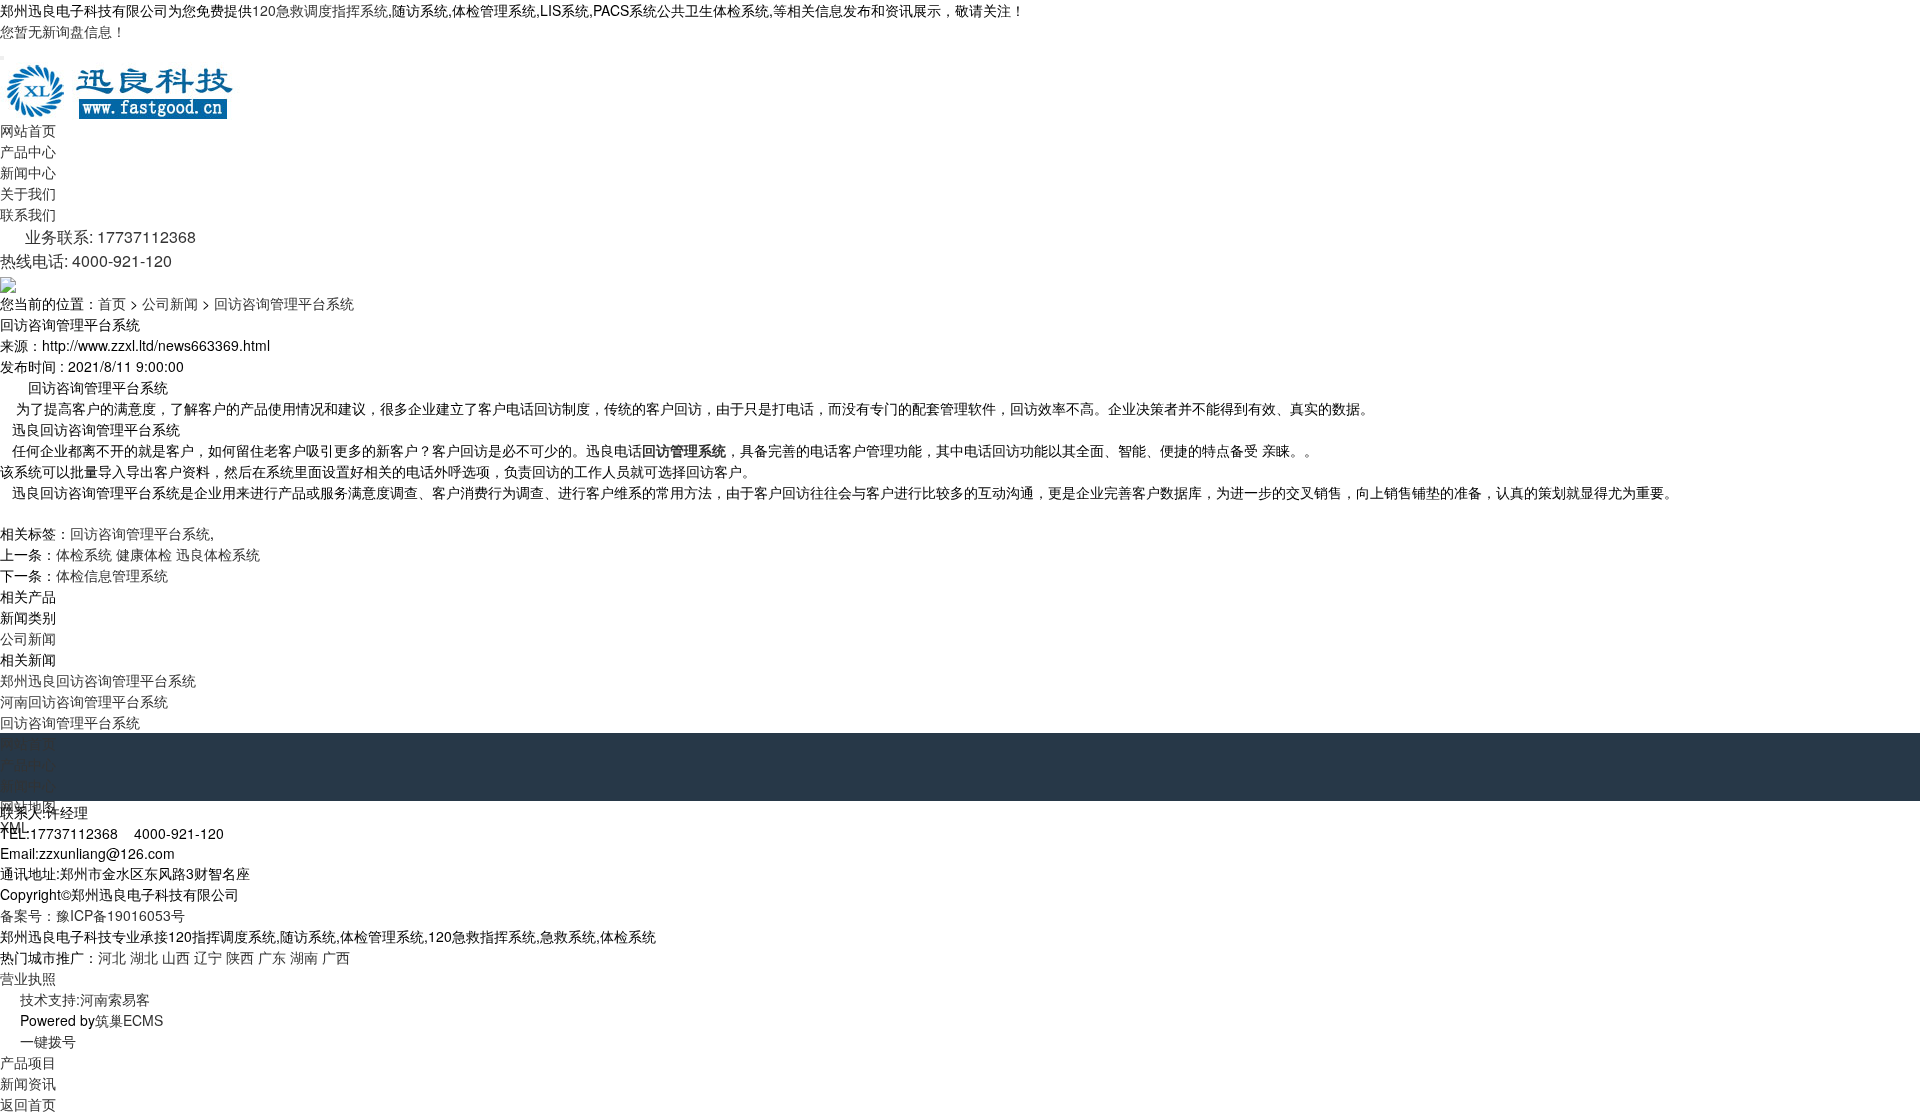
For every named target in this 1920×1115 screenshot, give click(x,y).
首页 (112, 303)
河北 (112, 957)
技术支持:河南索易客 (85, 999)
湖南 (304, 957)
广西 (336, 957)
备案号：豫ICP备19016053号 (92, 915)
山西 (176, 957)
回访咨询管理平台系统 (284, 303)
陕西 (240, 957)
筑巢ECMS (129, 1020)
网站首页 (28, 130)
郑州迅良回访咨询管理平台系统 (98, 680)
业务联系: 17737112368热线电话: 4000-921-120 (98, 248)
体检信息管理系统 (112, 575)
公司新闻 (170, 303)
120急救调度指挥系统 (320, 10)
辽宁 (208, 957)
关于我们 (28, 193)
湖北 (144, 957)
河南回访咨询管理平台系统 (84, 701)
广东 (272, 957)
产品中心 (28, 151)
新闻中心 (28, 172)
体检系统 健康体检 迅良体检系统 (158, 554)
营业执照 (28, 978)
